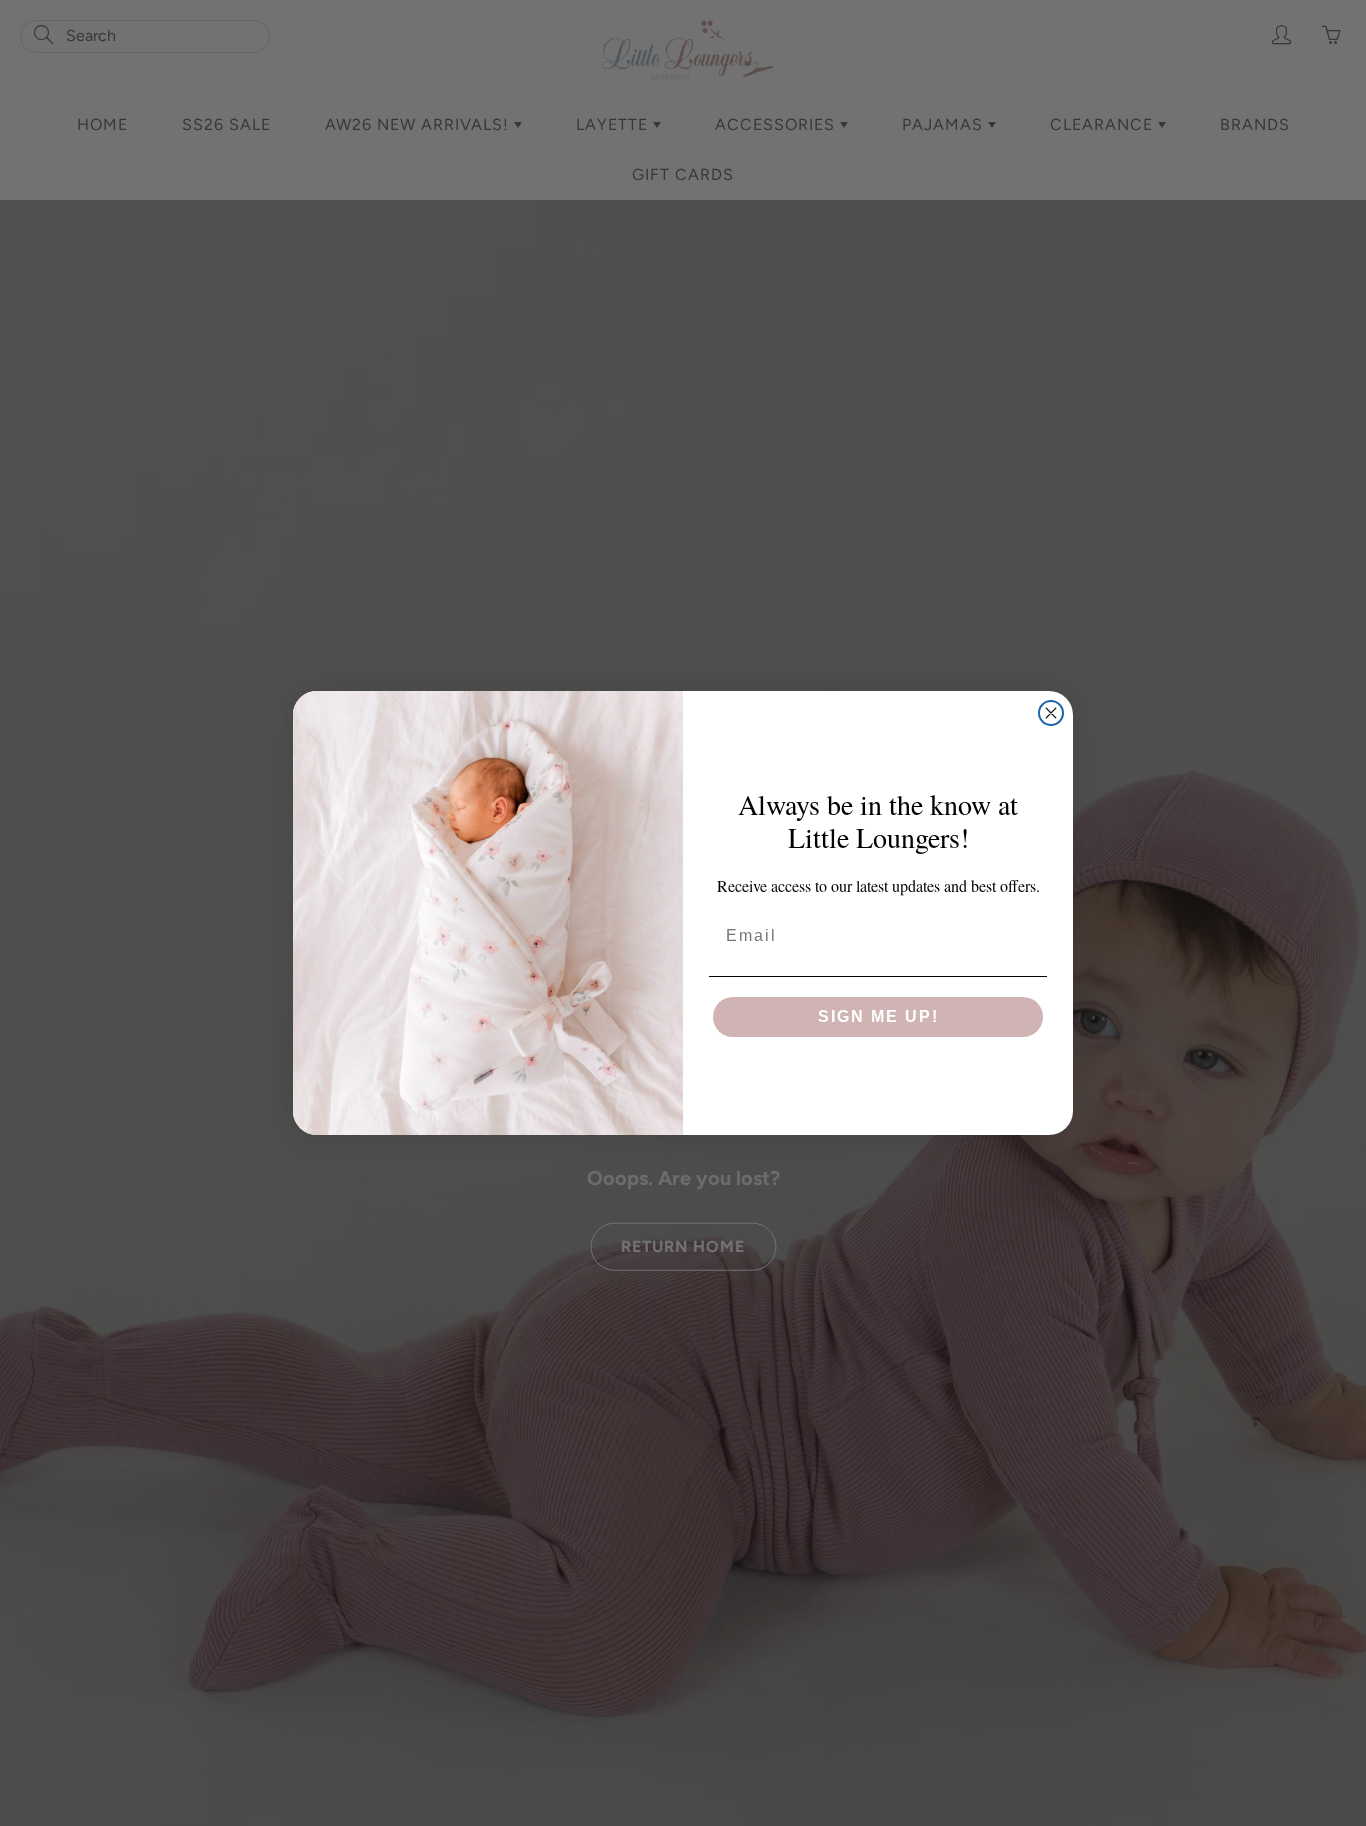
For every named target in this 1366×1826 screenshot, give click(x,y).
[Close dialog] (1051, 713)
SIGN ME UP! (878, 1016)
